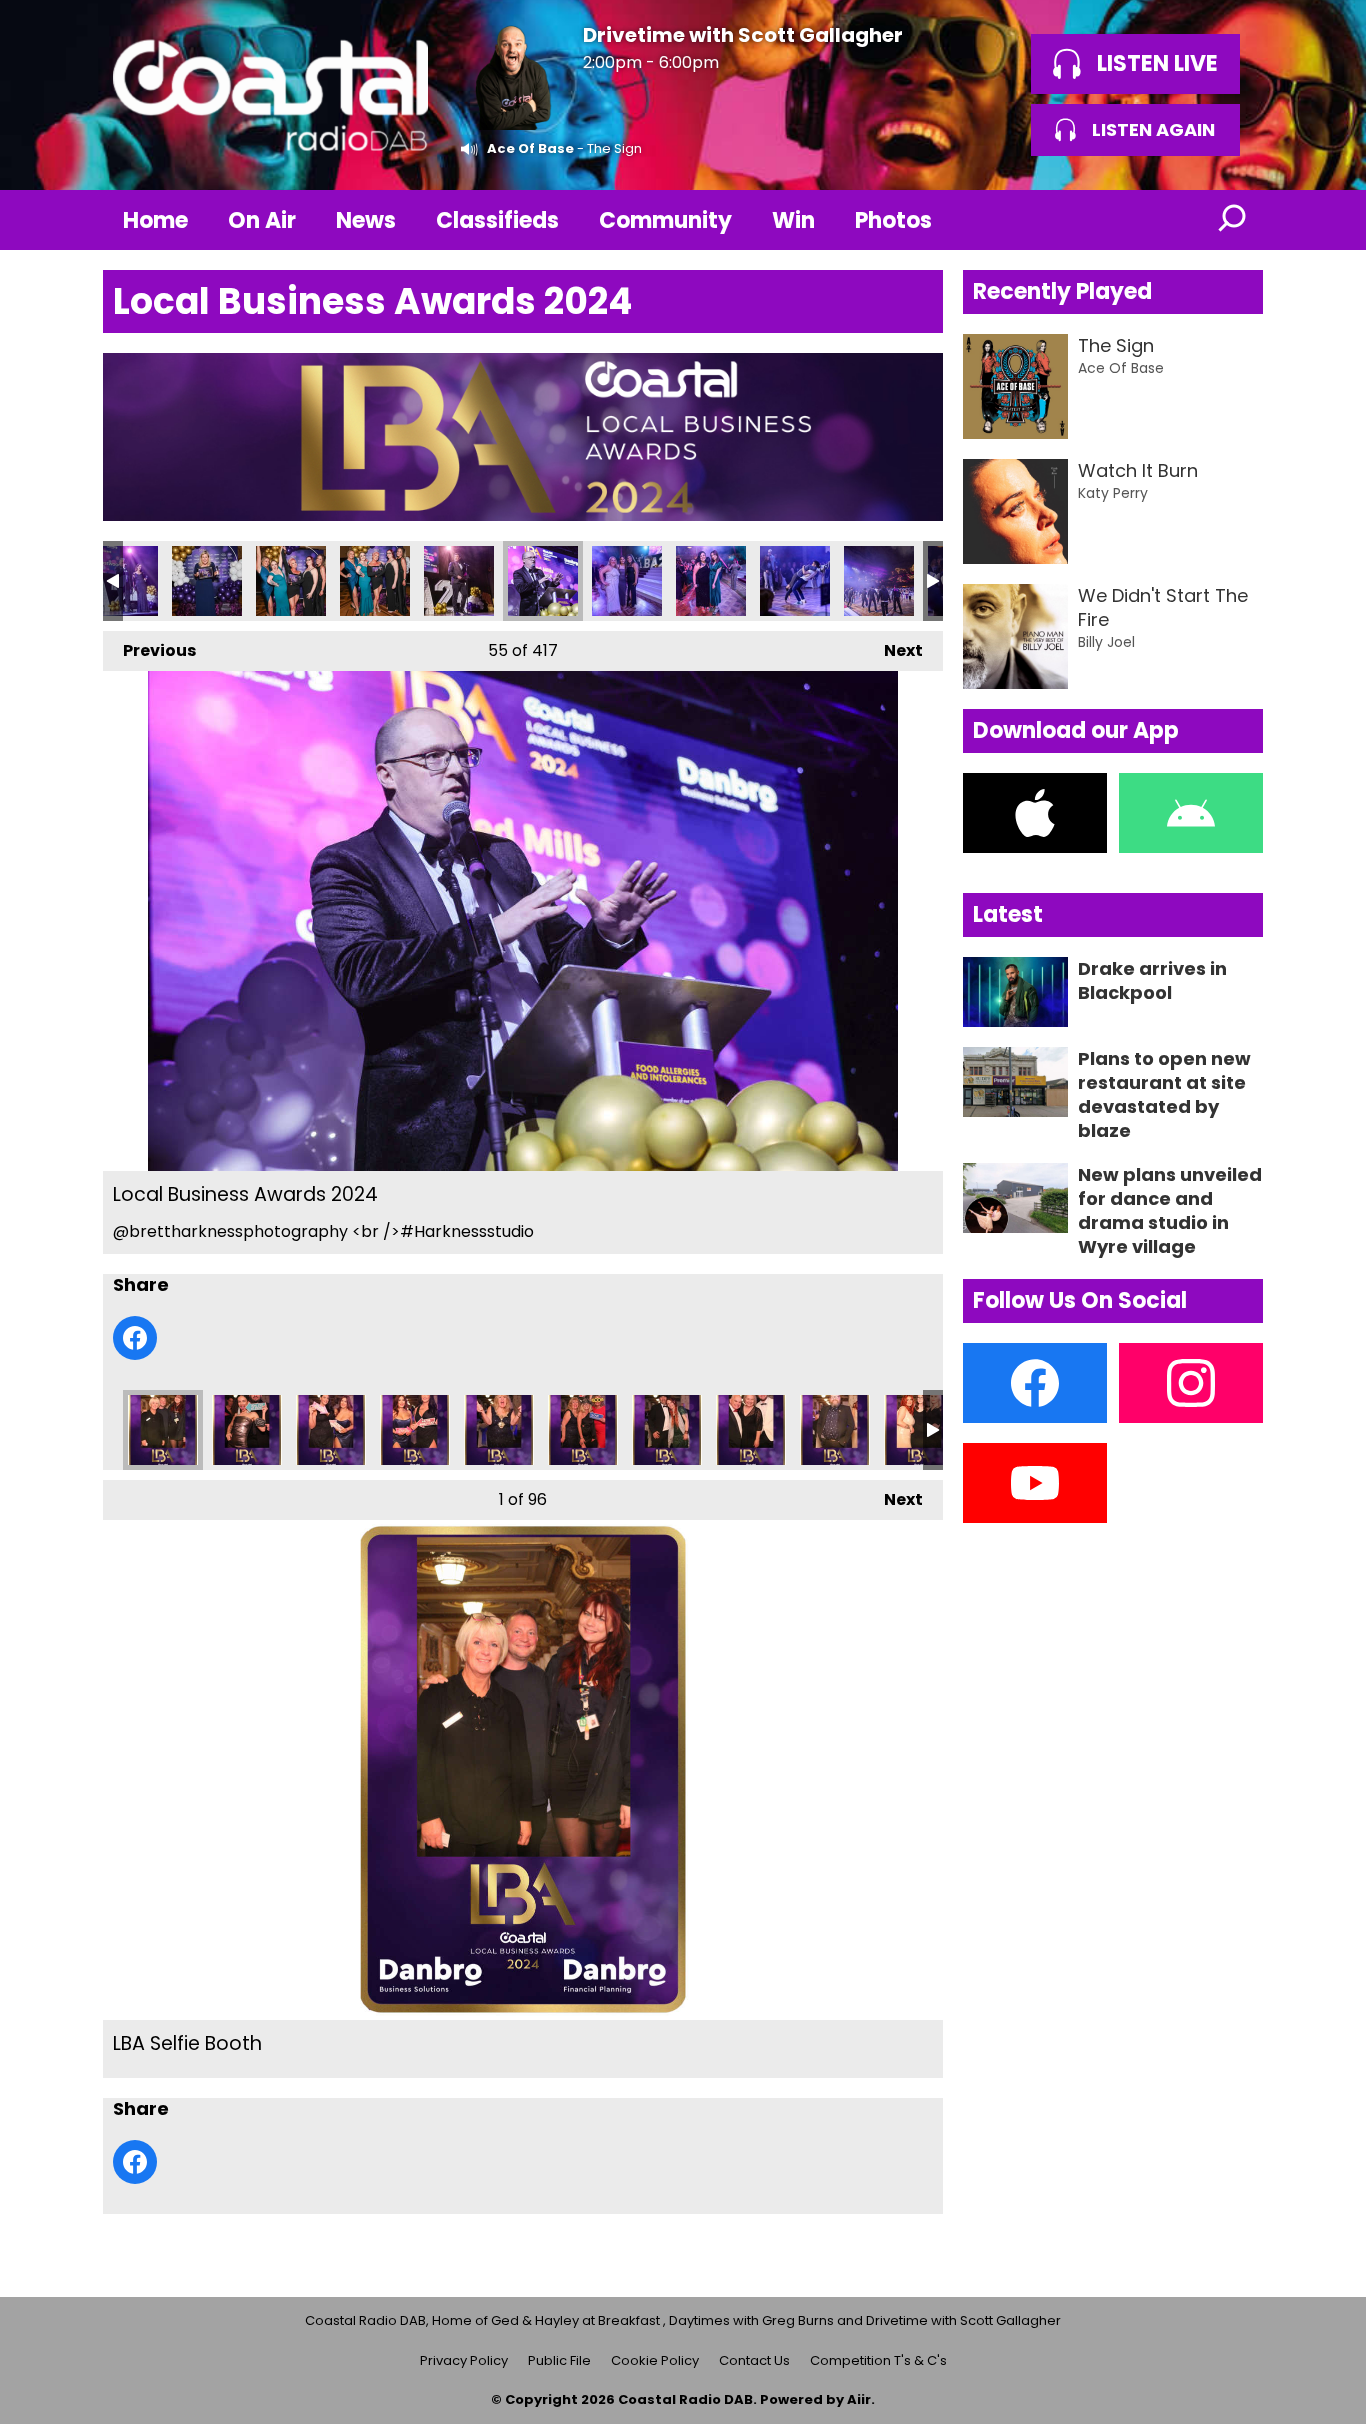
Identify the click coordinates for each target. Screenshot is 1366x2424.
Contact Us (754, 2360)
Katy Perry (1113, 493)
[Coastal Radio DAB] (270, 95)
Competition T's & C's (878, 2360)
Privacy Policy (464, 2360)
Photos (893, 220)
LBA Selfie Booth (163, 1430)
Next (893, 650)
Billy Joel (1106, 642)
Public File (559, 2360)
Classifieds (497, 220)
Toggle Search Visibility (1233, 220)
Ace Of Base (530, 148)
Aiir (859, 2399)
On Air (262, 220)
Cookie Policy (655, 2360)
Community (665, 220)
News (366, 220)
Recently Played (1062, 291)
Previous (149, 650)
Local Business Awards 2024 (123, 581)
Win (793, 220)
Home (155, 220)
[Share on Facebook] (135, 1338)
